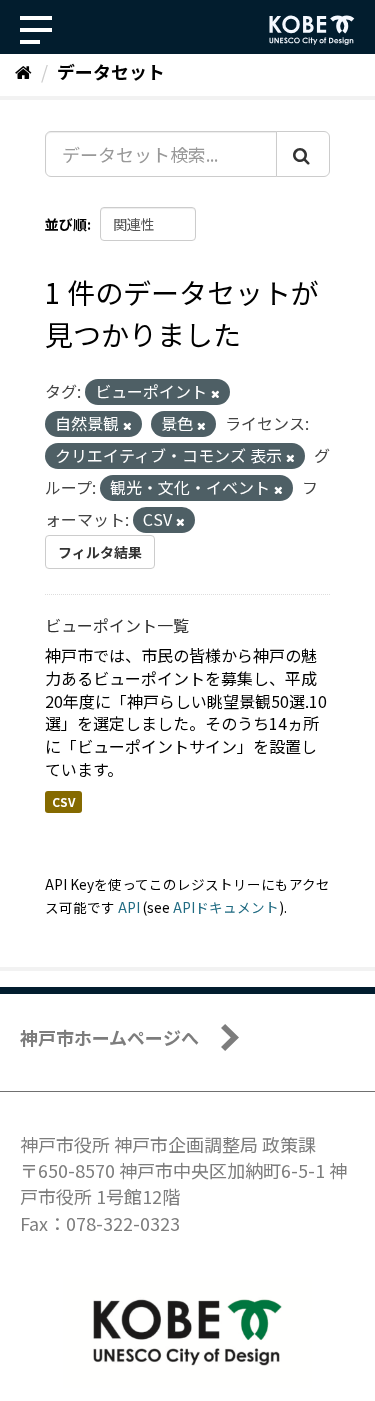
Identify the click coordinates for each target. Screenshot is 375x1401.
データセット (111, 71)
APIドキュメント (226, 907)
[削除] (215, 393)
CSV (63, 801)
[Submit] (303, 154)
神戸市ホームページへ (109, 1037)
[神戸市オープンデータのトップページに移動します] (312, 30)
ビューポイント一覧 (117, 625)
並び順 (66, 224)
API (129, 907)
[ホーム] (23, 71)
